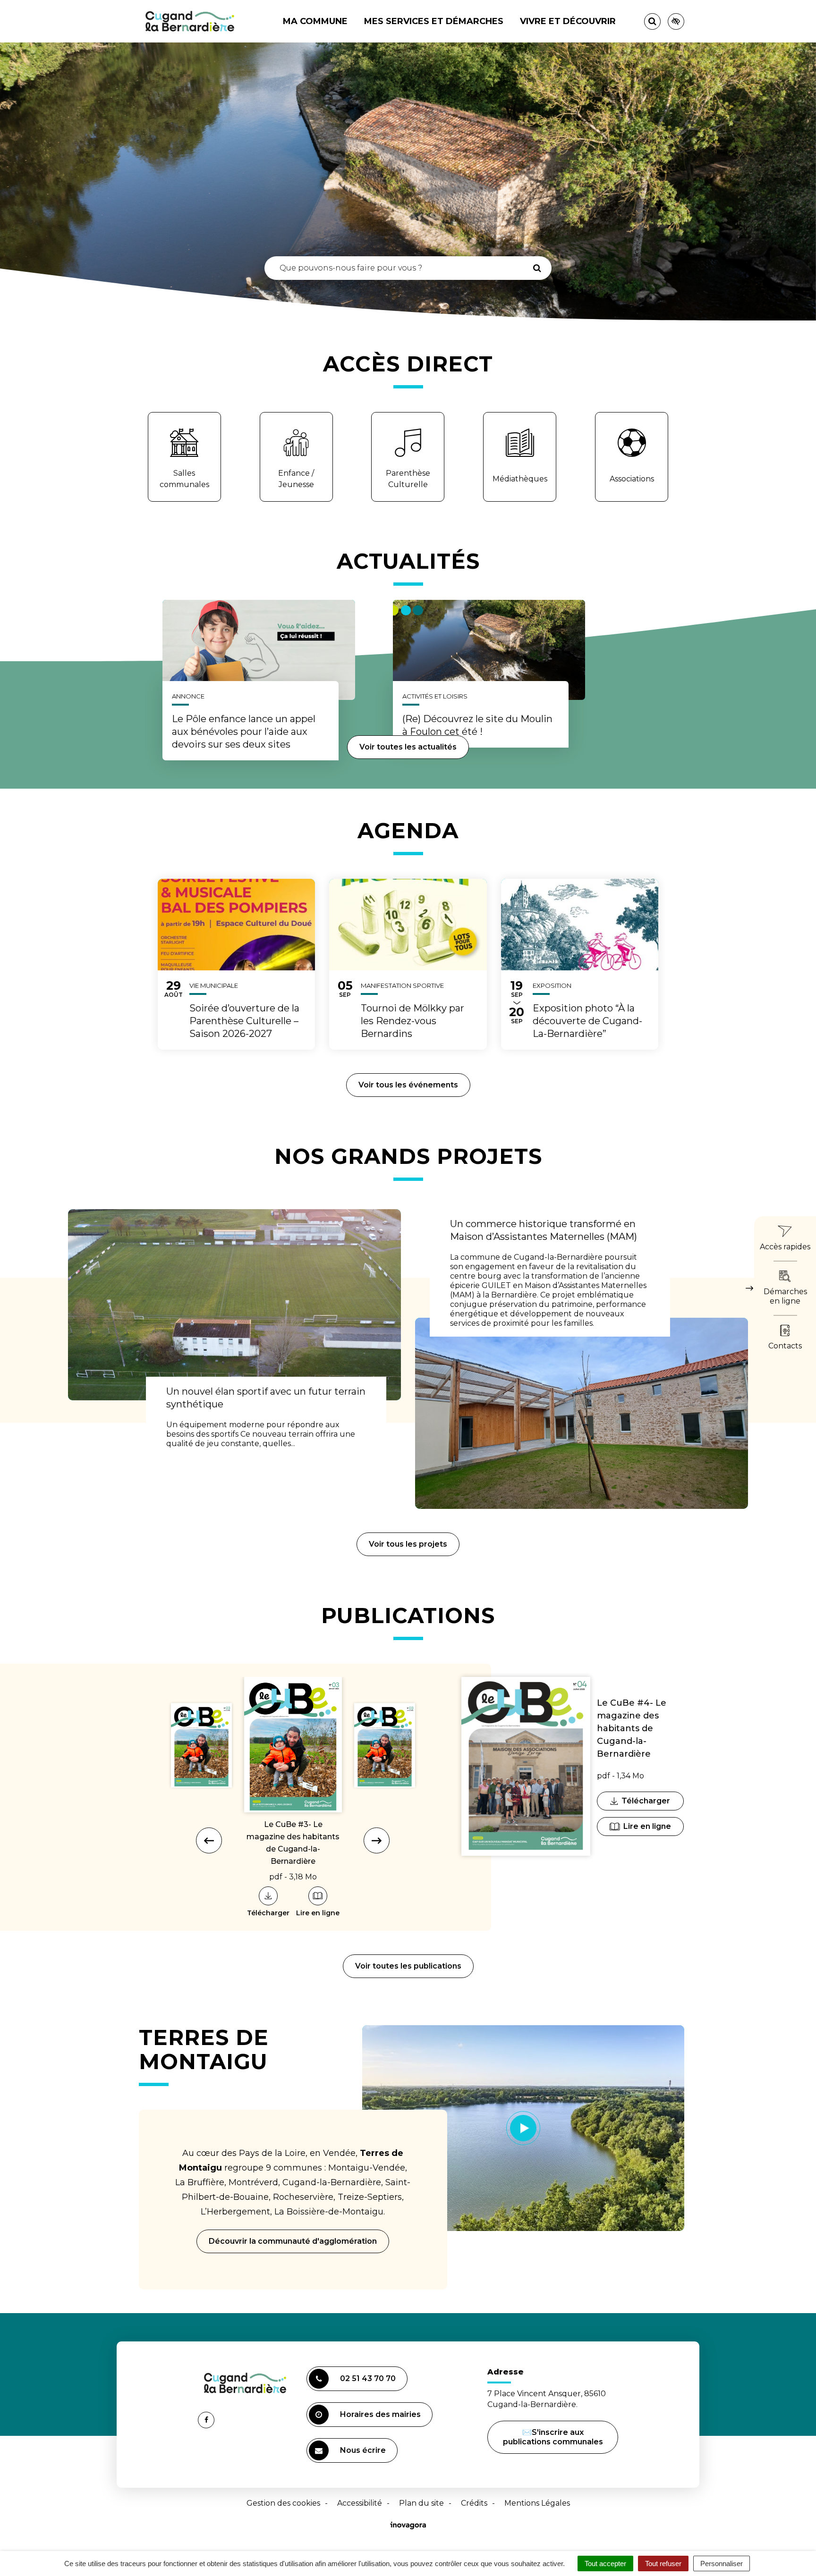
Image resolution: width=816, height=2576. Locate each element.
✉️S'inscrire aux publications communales (553, 2437)
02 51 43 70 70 (368, 2378)
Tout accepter (605, 2563)
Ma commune (315, 21)
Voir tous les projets (408, 1544)
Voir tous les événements (408, 1085)
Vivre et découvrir (568, 21)
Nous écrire (364, 2454)
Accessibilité (360, 2503)
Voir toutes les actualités (408, 747)
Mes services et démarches (434, 21)
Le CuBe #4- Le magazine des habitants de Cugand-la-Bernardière (632, 1728)
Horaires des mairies (380, 2414)
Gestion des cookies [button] (283, 2503)
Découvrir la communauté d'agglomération (293, 2241)
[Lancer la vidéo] (523, 2128)
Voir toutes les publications (408, 1966)
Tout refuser (663, 2563)
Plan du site (421, 2503)
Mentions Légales (537, 2503)
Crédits (474, 2503)
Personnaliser (722, 2563)
